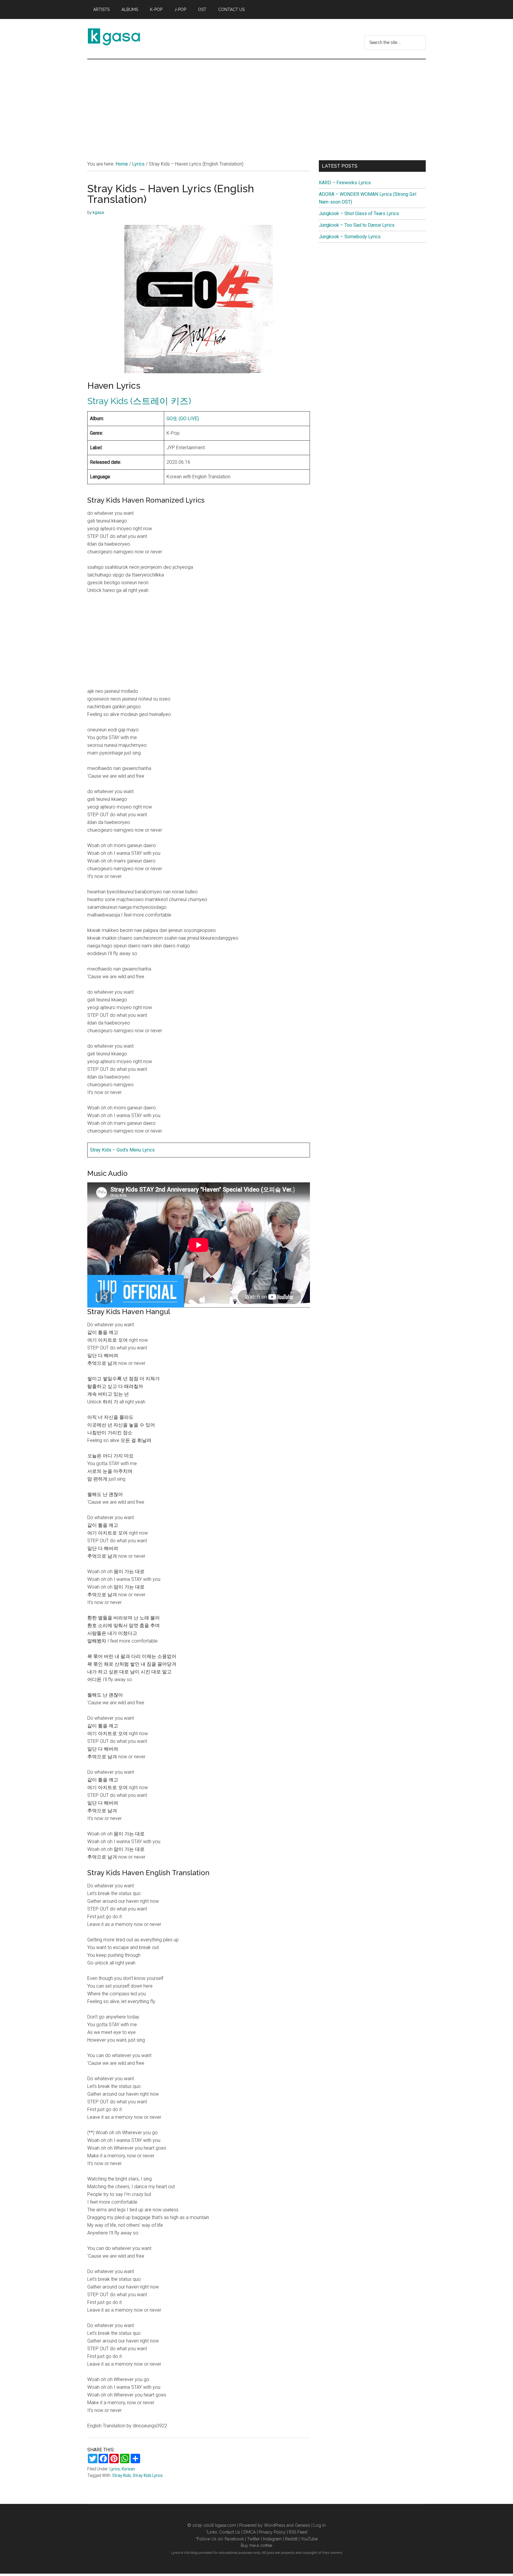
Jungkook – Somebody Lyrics (350, 237)
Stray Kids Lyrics (148, 2475)
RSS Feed (298, 2532)
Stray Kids (122, 2475)
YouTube (309, 2539)
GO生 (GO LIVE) (183, 419)
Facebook (234, 2539)
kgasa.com (226, 2525)
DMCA (250, 2532)
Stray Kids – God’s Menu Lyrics (122, 1150)
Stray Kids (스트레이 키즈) (139, 401)
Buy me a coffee (256, 2545)
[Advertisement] (256, 104)
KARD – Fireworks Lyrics (345, 183)
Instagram (272, 2539)
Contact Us (230, 2532)
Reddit (291, 2539)
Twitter (253, 2539)
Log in (320, 2525)
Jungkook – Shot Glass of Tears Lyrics (359, 213)
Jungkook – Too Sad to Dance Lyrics (357, 225)
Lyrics (115, 2469)
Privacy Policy (272, 2532)
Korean (128, 2469)
